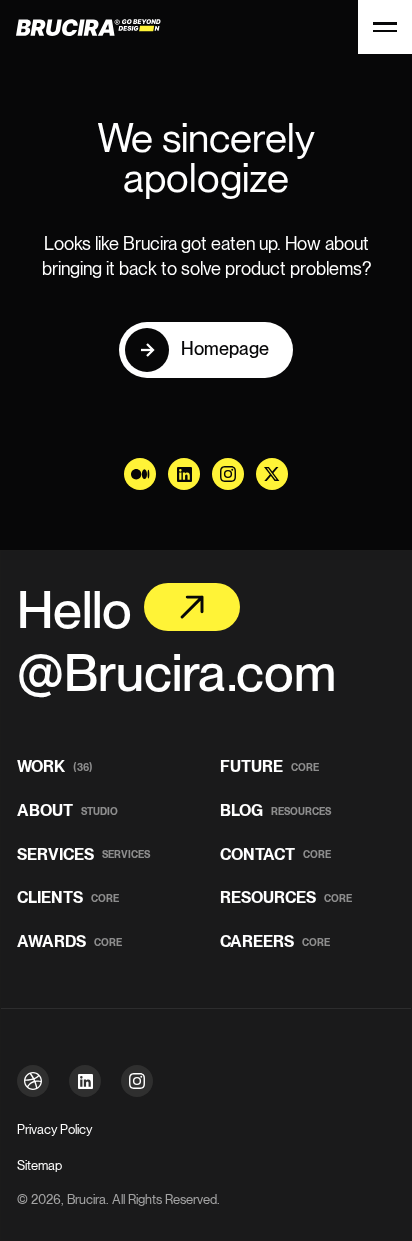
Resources (286, 898)
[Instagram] (228, 474)
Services (83, 855)
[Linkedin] (184, 474)
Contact (275, 855)
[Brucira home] (76, 27)
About (67, 811)
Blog (275, 811)
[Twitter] (272, 474)
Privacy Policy (54, 1130)
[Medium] (140, 474)
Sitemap (39, 1166)
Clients (68, 898)
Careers (275, 942)
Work (55, 767)
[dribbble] (33, 1081)
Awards (69, 942)
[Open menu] (385, 27)
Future (269, 767)
